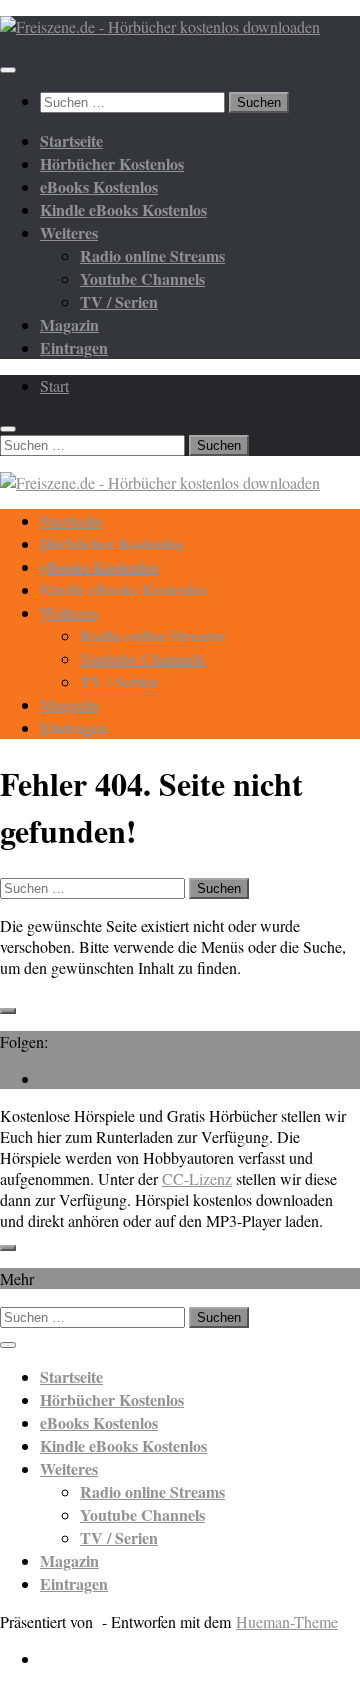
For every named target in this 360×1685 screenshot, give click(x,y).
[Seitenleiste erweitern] (8, 1011)
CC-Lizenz (197, 1178)
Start (54, 385)
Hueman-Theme (287, 1621)
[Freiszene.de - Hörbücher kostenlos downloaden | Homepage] (160, 26)
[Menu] (8, 70)
